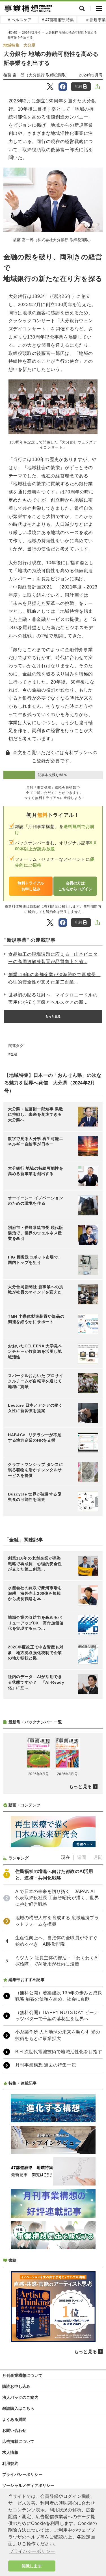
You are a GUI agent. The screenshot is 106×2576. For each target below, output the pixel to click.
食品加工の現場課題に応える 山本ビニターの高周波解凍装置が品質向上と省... (53, 958)
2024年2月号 (31, 32)
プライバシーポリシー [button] (32, 2551)
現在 (66, 1857)
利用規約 (10, 2463)
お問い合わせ (14, 2430)
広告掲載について (18, 2441)
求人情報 (10, 2452)
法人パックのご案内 (20, 2397)
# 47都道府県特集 (58, 20)
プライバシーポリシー (22, 2474)
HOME (12, 32)
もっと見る (53, 1016)
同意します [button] (32, 2566)
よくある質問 (14, 2419)
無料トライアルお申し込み (31, 886)
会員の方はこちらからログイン (75, 886)
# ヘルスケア (20, 20)
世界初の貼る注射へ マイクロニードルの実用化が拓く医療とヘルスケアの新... (53, 999)
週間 (82, 1857)
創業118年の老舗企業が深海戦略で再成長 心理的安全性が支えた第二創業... (54, 978)
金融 (14, 1054)
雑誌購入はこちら (18, 2408)
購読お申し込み (16, 2386)
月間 (98, 1857)
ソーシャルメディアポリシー (28, 2485)
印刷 (78, 86)
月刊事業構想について (22, 2375)
